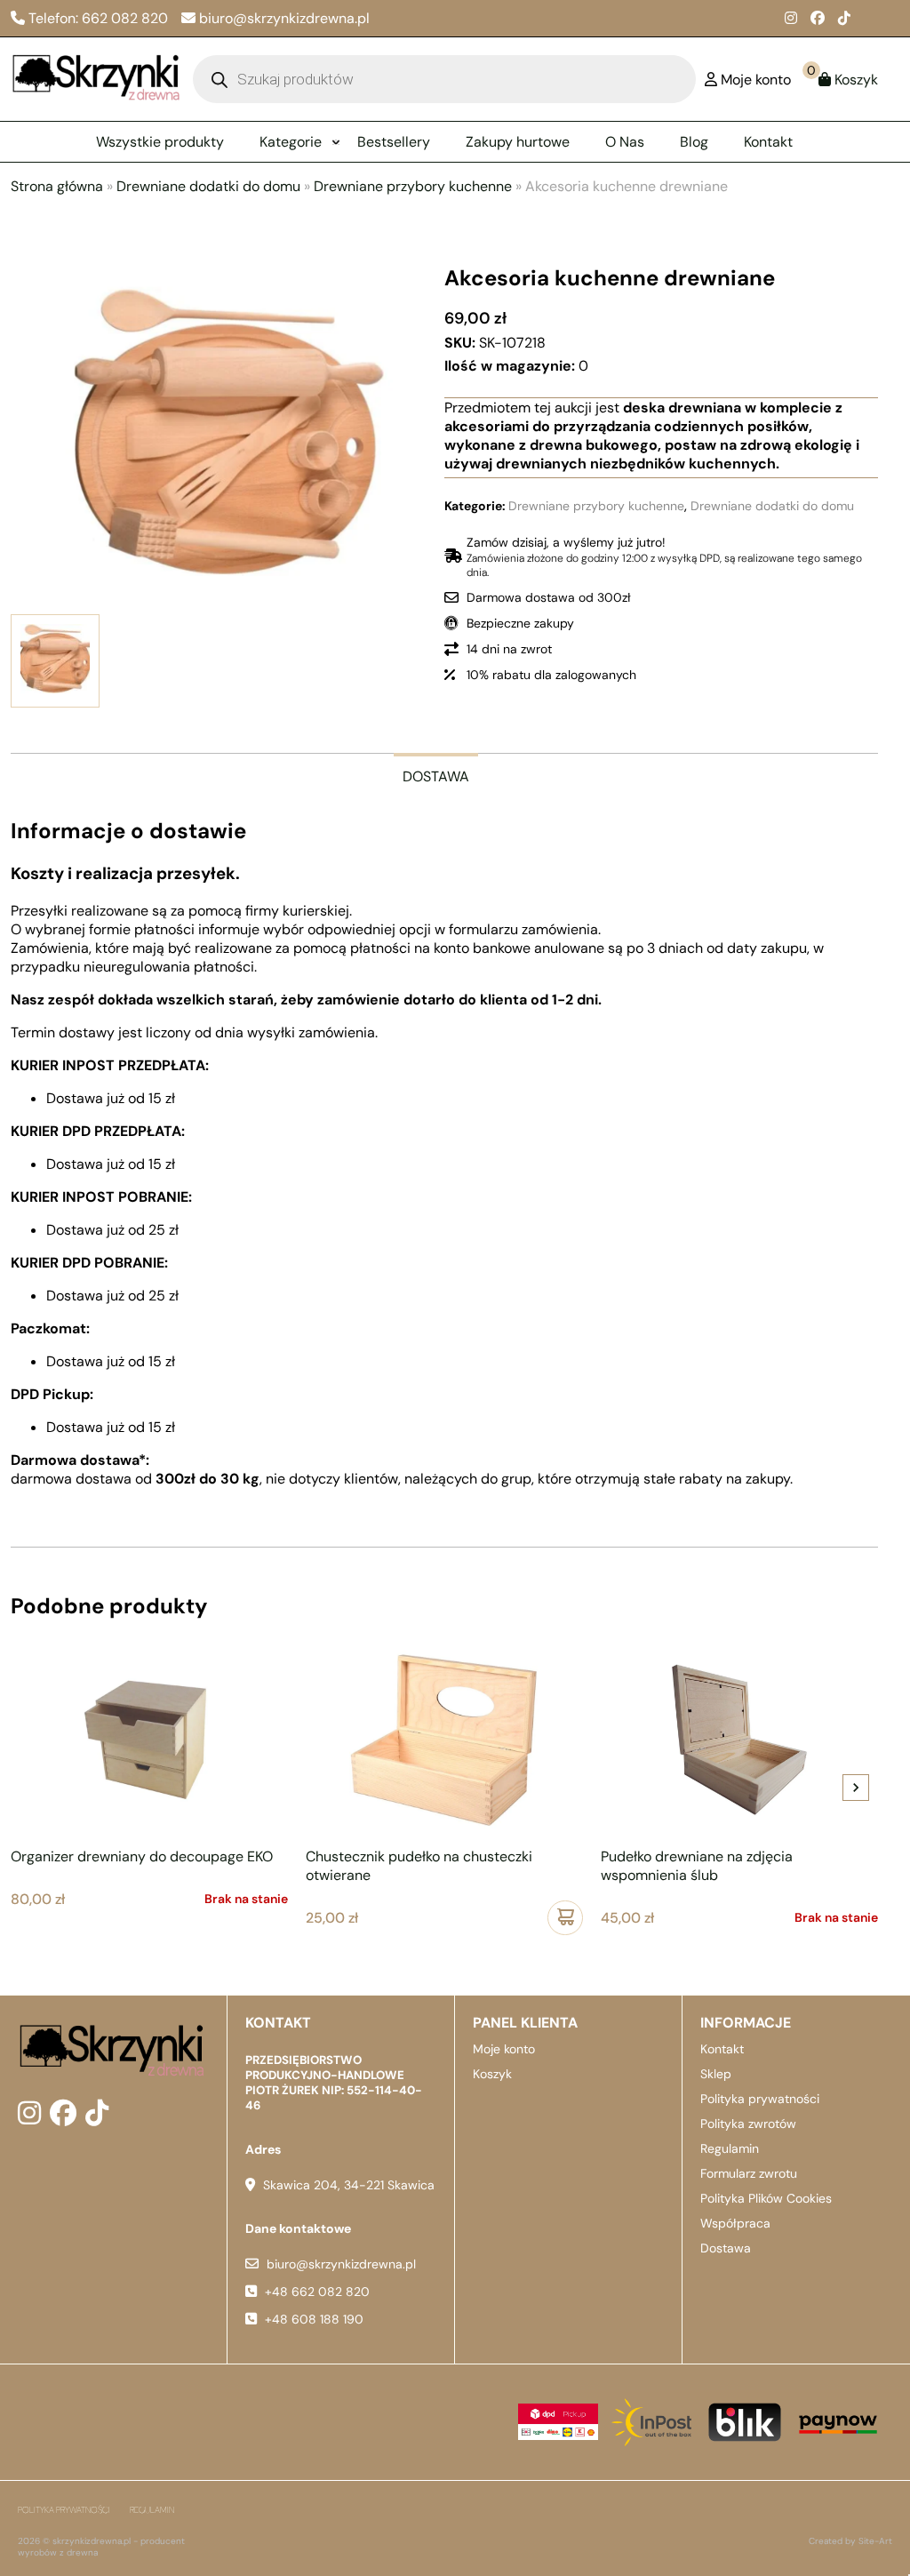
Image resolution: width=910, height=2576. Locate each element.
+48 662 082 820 (317, 2292)
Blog (694, 142)
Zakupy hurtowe (518, 142)
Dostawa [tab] (436, 776)
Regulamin (730, 2148)
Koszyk (492, 2074)
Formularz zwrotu (749, 2173)
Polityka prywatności (760, 2099)
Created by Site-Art (850, 2541)
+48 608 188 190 (314, 2319)
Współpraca (735, 2223)
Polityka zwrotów (748, 2124)
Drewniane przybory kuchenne (413, 186)
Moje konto (504, 2049)
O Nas (625, 142)
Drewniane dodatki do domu (208, 186)
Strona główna (57, 186)
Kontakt (768, 142)
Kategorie (291, 142)
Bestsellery (394, 142)
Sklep (716, 2074)
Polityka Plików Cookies (766, 2198)
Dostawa (726, 2248)
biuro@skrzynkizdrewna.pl (341, 2264)
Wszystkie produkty (160, 142)
